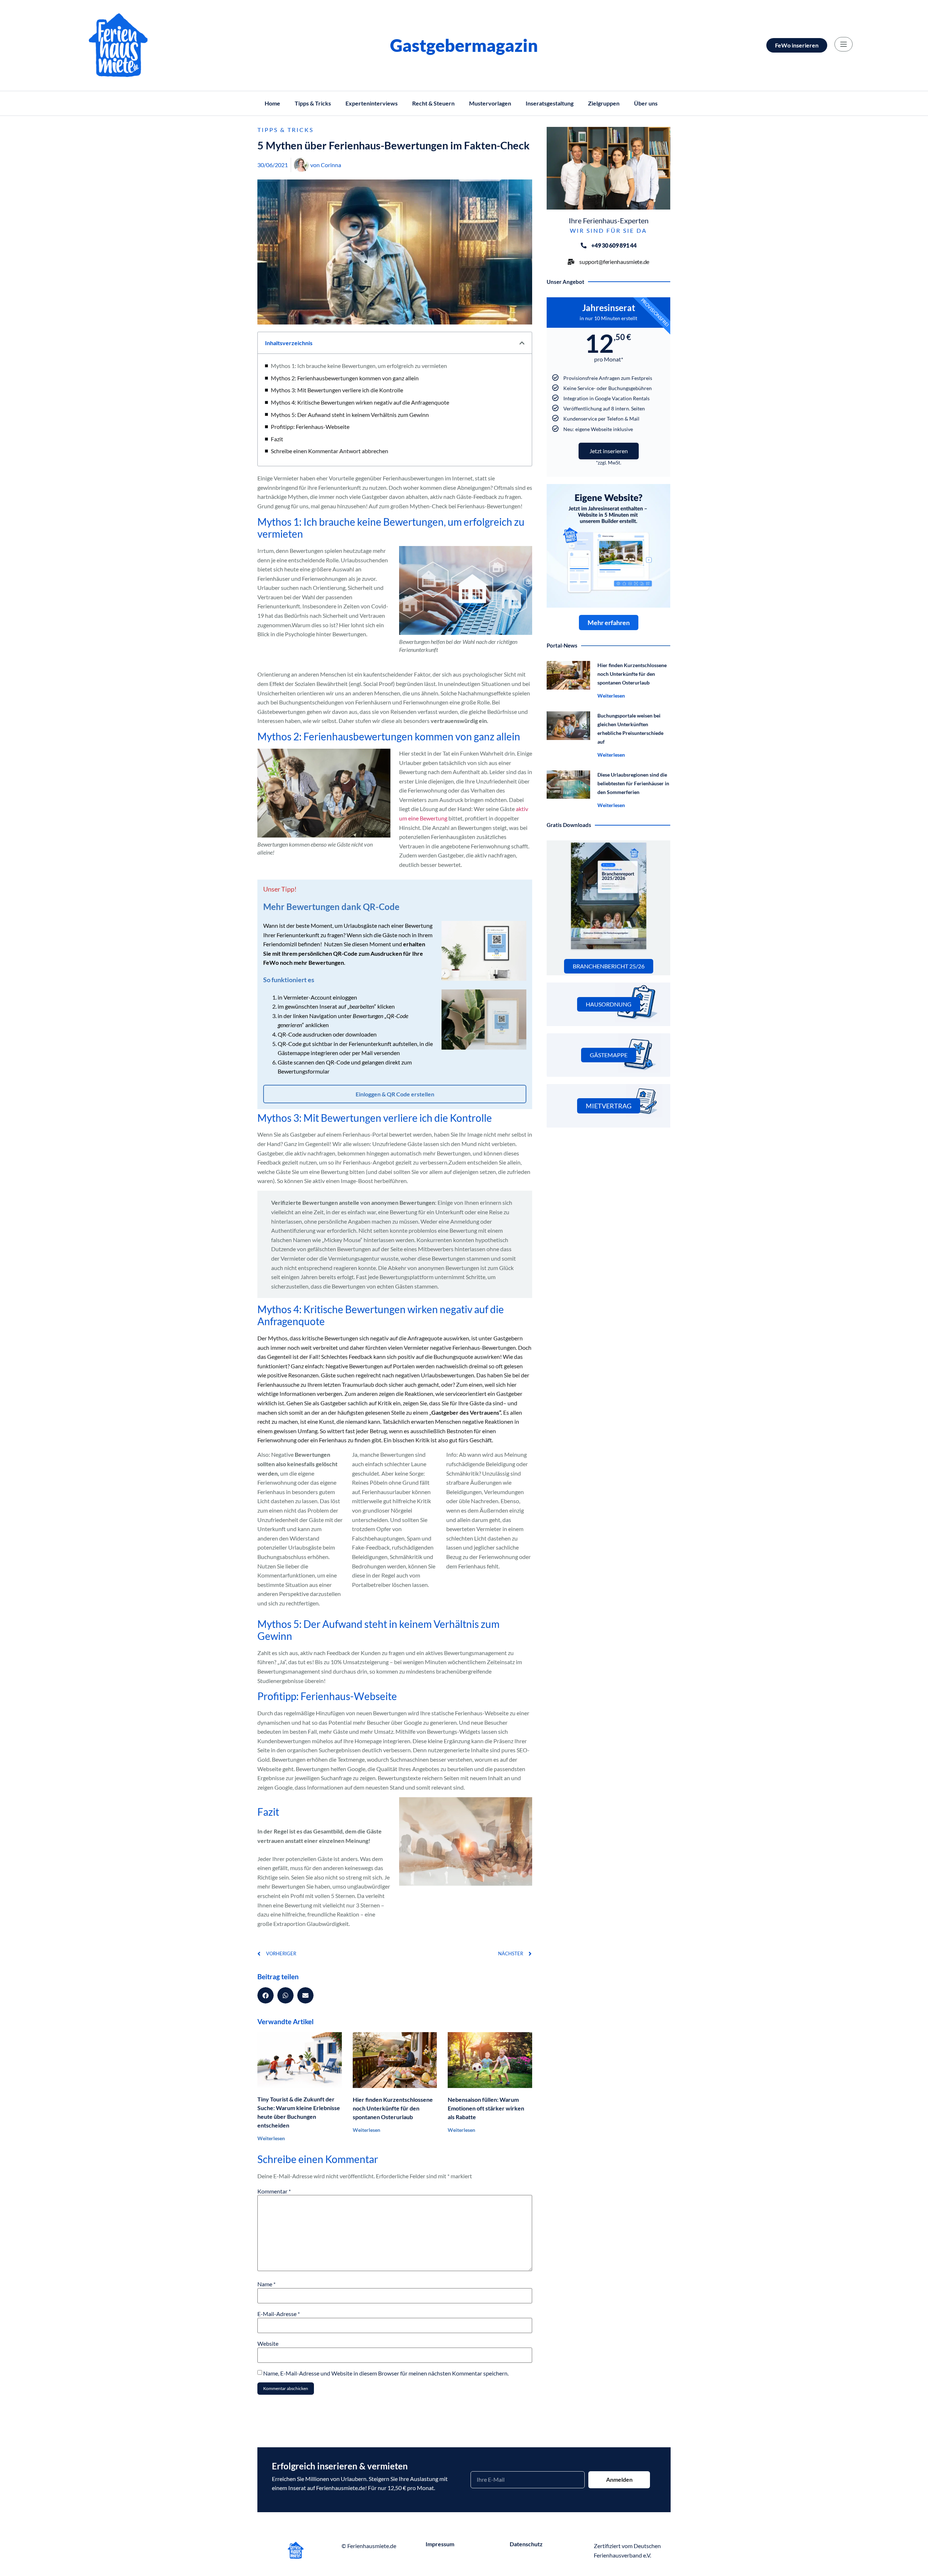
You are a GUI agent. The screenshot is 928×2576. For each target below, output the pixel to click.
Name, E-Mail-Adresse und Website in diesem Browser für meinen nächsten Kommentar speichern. (386, 2373)
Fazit (277, 439)
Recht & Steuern (433, 103)
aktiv (522, 809)
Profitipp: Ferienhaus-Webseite (310, 427)
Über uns (646, 103)
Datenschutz (526, 2544)
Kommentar (274, 2191)
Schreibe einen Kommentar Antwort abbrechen (330, 451)
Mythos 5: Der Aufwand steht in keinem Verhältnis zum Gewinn (350, 415)
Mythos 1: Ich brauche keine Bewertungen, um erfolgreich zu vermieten (359, 366)
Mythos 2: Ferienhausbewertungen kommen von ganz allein (345, 378)
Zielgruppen (604, 103)
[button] (522, 343)
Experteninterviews (372, 103)
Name (266, 2284)
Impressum (440, 2544)
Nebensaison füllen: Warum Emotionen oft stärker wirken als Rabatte (486, 2108)
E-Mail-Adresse (279, 2314)
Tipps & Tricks (313, 103)
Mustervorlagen (490, 103)
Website (268, 2344)
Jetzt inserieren (609, 451)
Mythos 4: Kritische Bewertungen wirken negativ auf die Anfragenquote (360, 402)
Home (272, 103)
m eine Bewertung (425, 818)
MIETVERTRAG (609, 1106)
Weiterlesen (271, 2138)
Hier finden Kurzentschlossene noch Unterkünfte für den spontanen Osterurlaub (393, 2108)
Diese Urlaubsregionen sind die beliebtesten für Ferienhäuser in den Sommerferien (633, 783)
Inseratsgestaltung (550, 103)
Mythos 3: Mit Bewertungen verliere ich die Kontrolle (337, 390)
